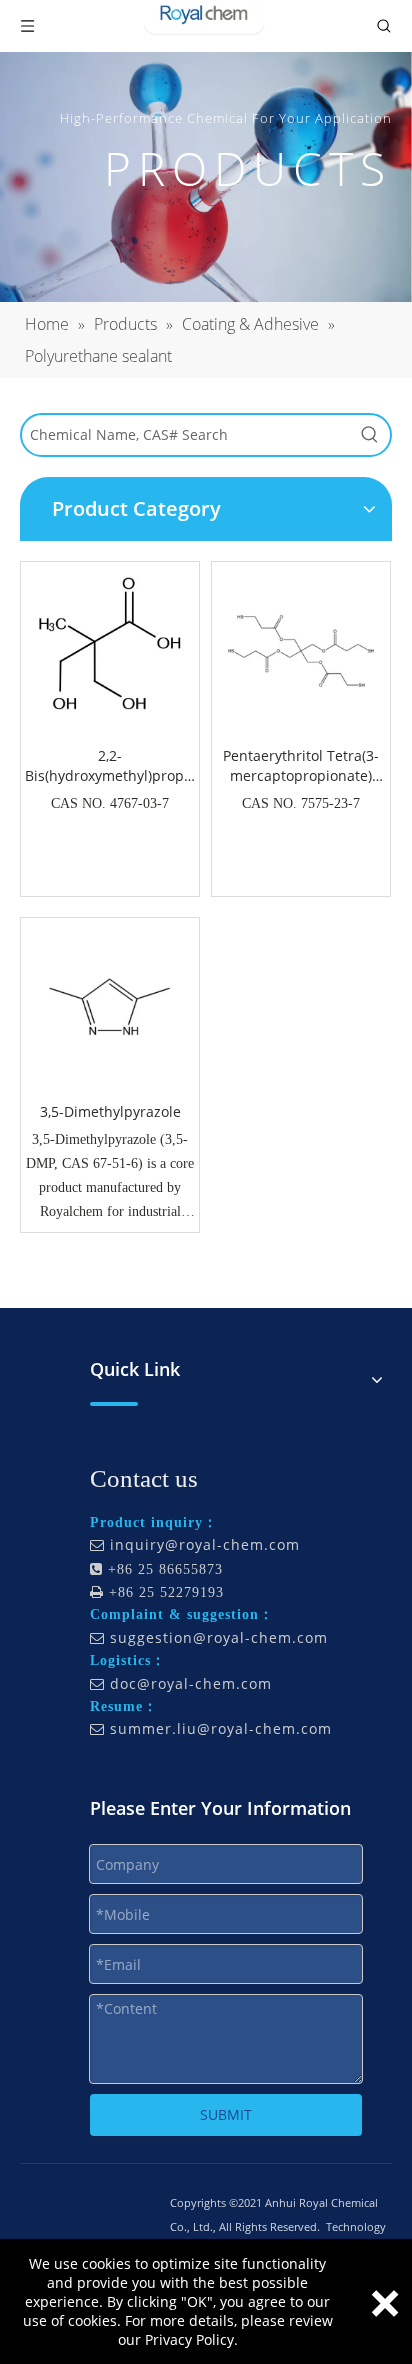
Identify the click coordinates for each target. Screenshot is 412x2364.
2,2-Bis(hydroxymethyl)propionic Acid (110, 766)
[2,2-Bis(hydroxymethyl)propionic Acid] (110, 639)
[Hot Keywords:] (370, 435)
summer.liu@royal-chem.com (221, 1728)
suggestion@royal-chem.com (219, 1637)
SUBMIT (226, 2114)
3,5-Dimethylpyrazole (110, 1111)
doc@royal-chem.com (191, 1683)
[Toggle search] (384, 26)
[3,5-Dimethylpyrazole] (110, 1005)
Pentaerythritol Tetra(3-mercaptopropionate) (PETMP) (301, 766)
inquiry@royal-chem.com (205, 1544)
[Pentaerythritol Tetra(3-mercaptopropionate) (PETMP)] (301, 649)
